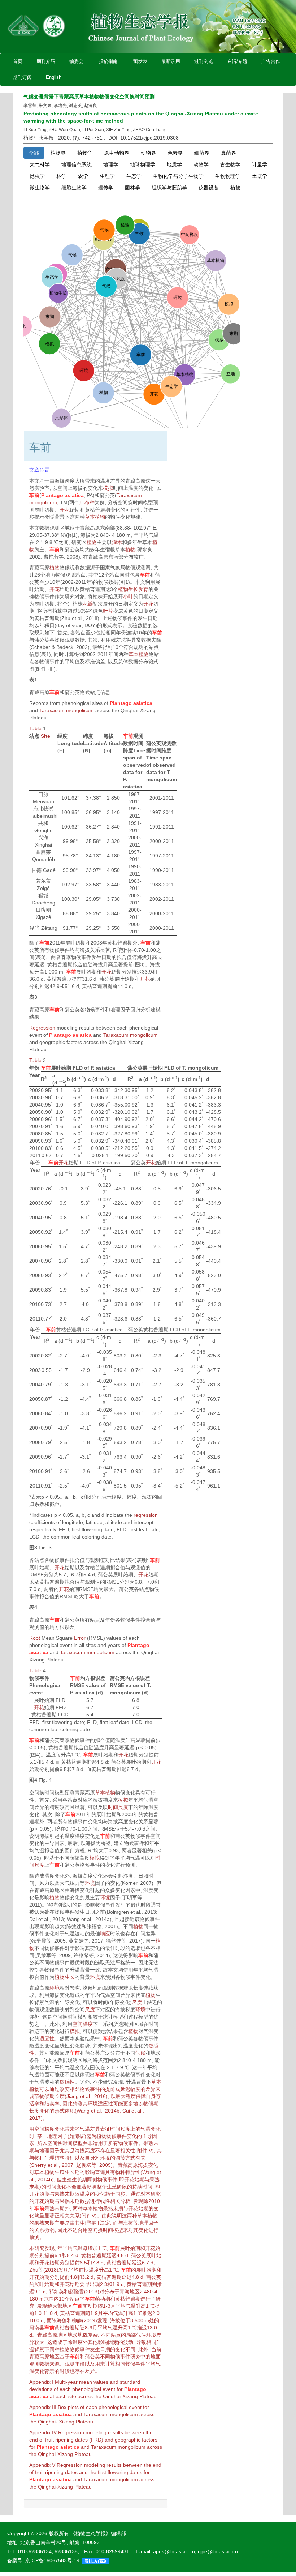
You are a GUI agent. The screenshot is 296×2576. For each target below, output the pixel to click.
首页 (18, 61)
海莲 (62, 2320)
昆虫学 (37, 176)
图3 (33, 1548)
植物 (92, 542)
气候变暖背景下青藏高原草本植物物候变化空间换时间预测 (89, 97)
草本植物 (95, 517)
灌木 (117, 542)
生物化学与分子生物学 (178, 176)
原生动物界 (117, 153)
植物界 (58, 153)
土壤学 (260, 176)
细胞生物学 (74, 188)
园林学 (132, 188)
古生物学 (230, 164)
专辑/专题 (237, 61)
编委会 (76, 61)
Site (45, 736)
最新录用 (171, 61)
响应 (105, 1934)
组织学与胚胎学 (169, 188)
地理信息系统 (77, 164)
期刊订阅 (22, 77)
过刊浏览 (204, 61)
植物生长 (128, 589)
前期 (84, 2270)
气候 (140, 2053)
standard (130, 2382)
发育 (143, 589)
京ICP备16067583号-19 (52, 2560)
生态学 (134, 176)
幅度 (135, 2089)
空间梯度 (83, 2024)
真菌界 (228, 153)
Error (80, 1638)
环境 (90, 1883)
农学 (83, 176)
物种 (39, 2158)
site (72, 2396)
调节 (34, 2096)
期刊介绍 (46, 61)
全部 (34, 153)
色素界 (175, 153)
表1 (33, 680)
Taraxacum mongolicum (67, 710)
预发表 (140, 61)
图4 (33, 1780)
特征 (70, 2158)
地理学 (111, 164)
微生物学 (40, 188)
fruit (49, 2440)
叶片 (108, 611)
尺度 (137, 2002)
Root (35, 1638)
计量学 (260, 164)
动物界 (148, 153)
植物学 (85, 153)
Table (35, 728)
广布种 (87, 502)
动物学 (201, 164)
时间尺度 (118, 1807)
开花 (65, 510)
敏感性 (67, 2082)
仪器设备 (209, 188)
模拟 (108, 488)
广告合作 (271, 61)
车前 (34, 495)
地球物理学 (143, 164)
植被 (235, 188)
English (54, 77)
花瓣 (88, 604)
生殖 (60, 2172)
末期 (34, 2187)
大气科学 (40, 164)
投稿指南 (108, 61)
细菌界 (202, 153)
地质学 (174, 164)
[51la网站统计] (96, 2560)
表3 (33, 997)
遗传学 (106, 188)
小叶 (128, 596)
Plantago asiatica (62, 495)
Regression (42, 1028)
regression (146, 1515)
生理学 (107, 176)
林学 (61, 176)
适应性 (47, 2038)
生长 (70, 2172)
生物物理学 (228, 176)
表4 (33, 1607)
